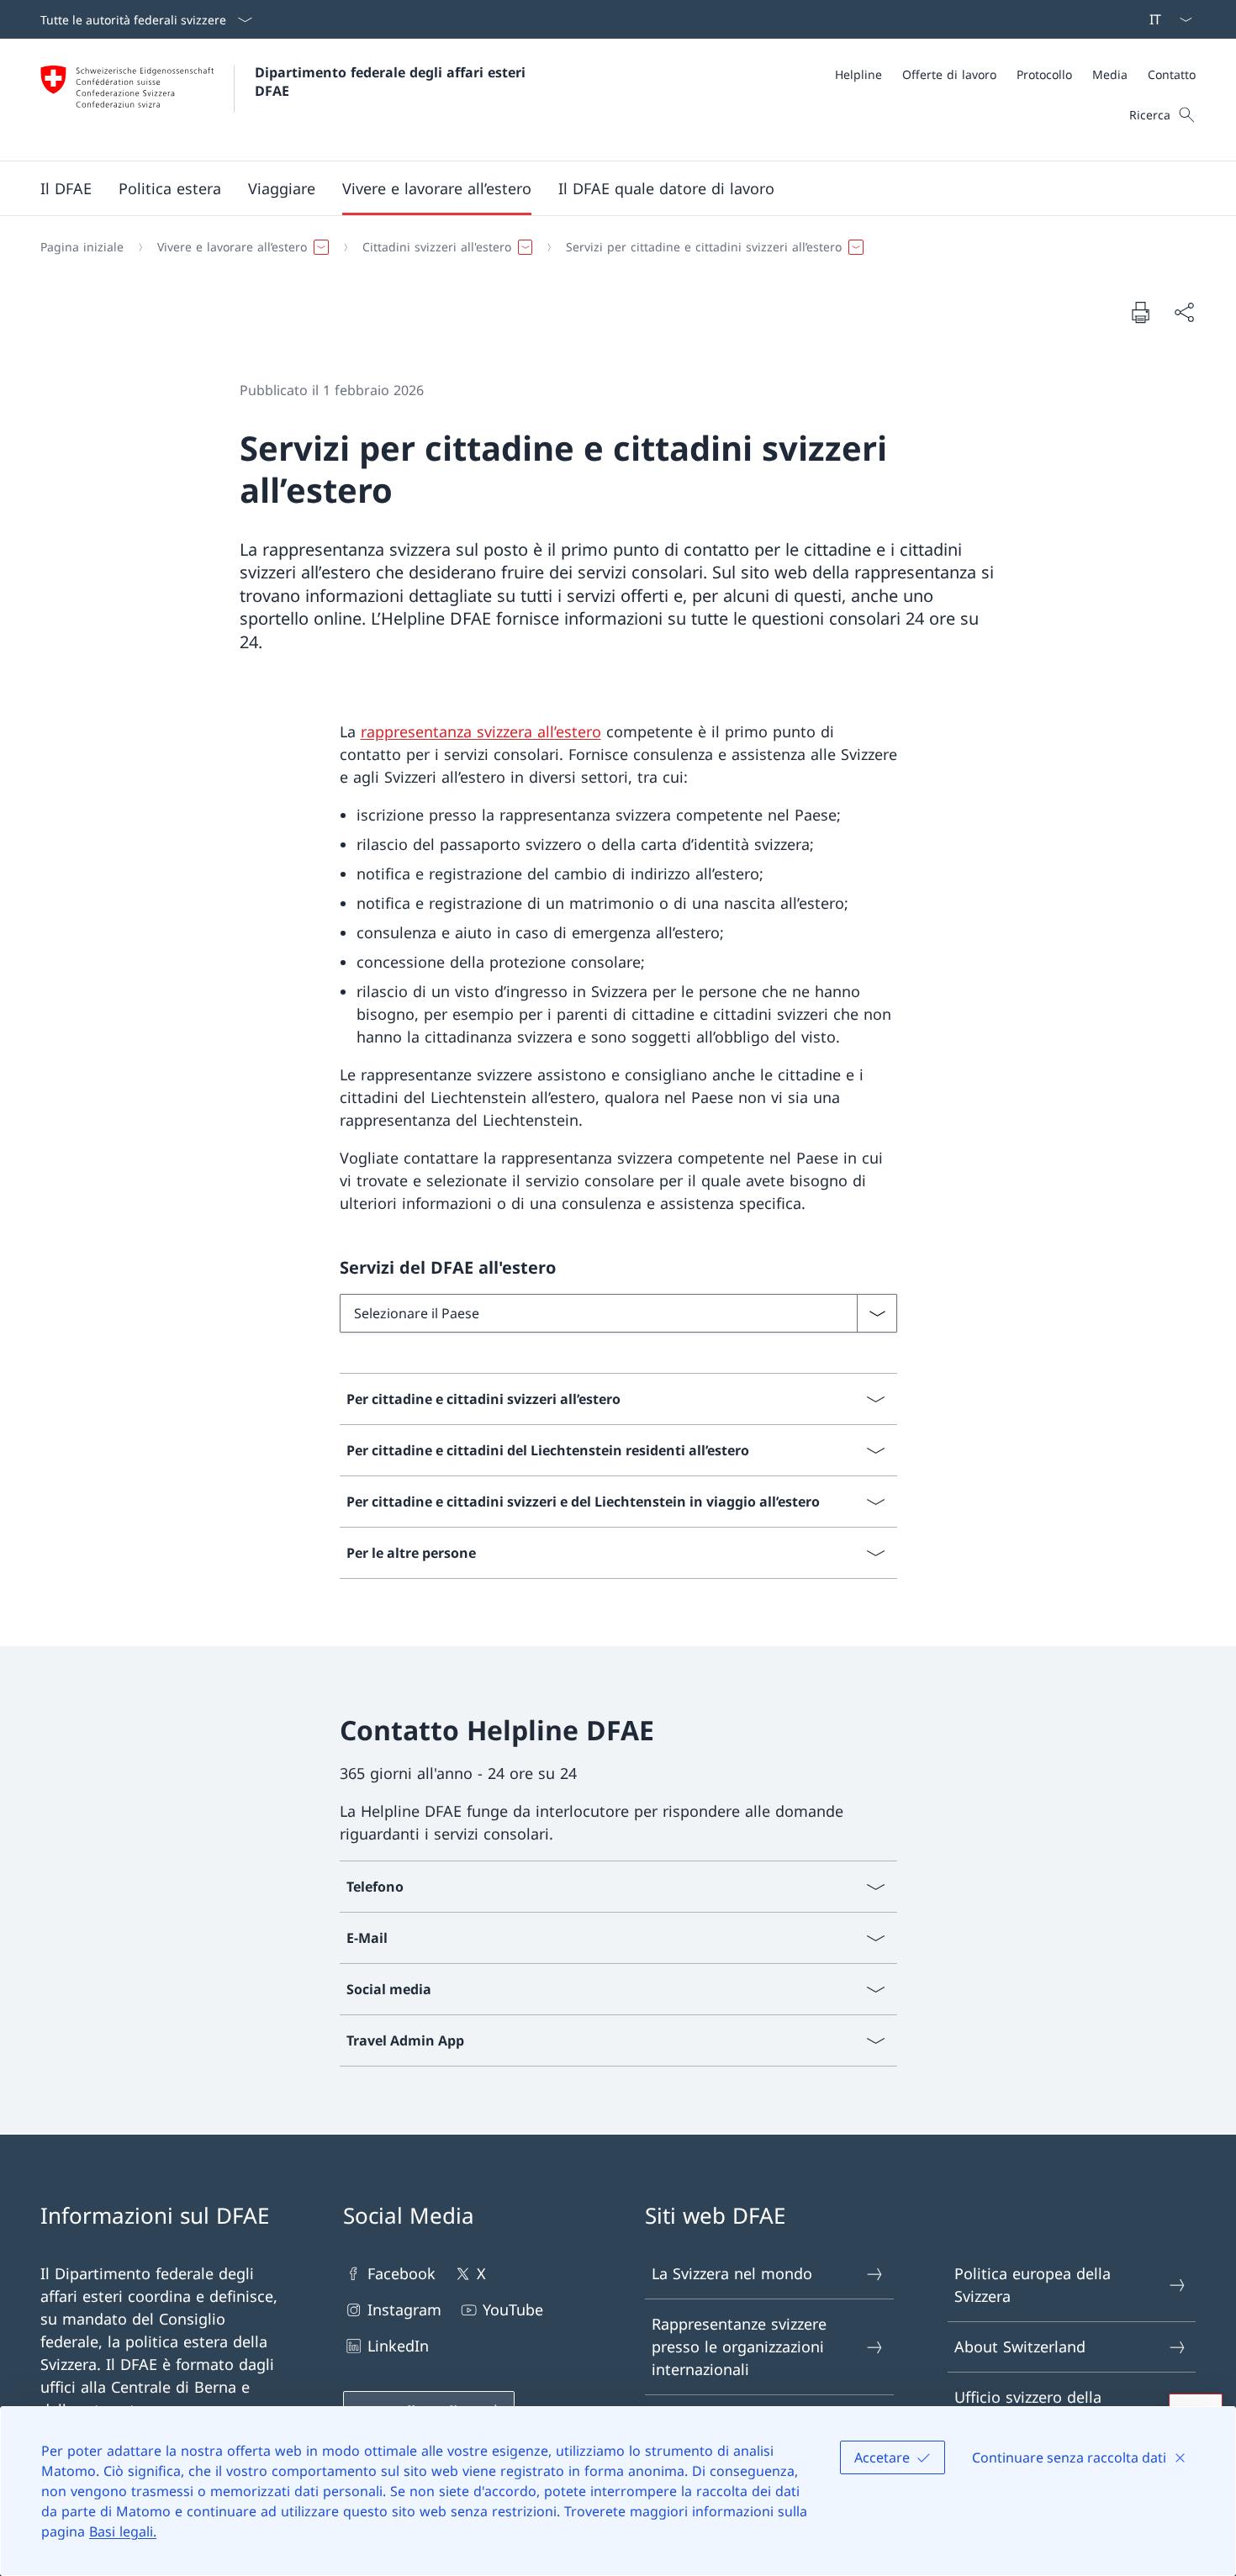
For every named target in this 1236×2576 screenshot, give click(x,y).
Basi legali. (123, 2531)
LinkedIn (398, 2346)
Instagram (404, 2309)
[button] (66, 188)
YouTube (513, 2309)
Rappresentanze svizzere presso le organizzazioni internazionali (739, 2346)
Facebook (401, 2273)
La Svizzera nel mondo (732, 2273)
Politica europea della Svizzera (1033, 2285)
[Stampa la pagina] (1140, 312)
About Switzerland (1020, 2346)
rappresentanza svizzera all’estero (481, 731)
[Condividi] (1184, 312)
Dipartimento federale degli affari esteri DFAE (392, 82)
